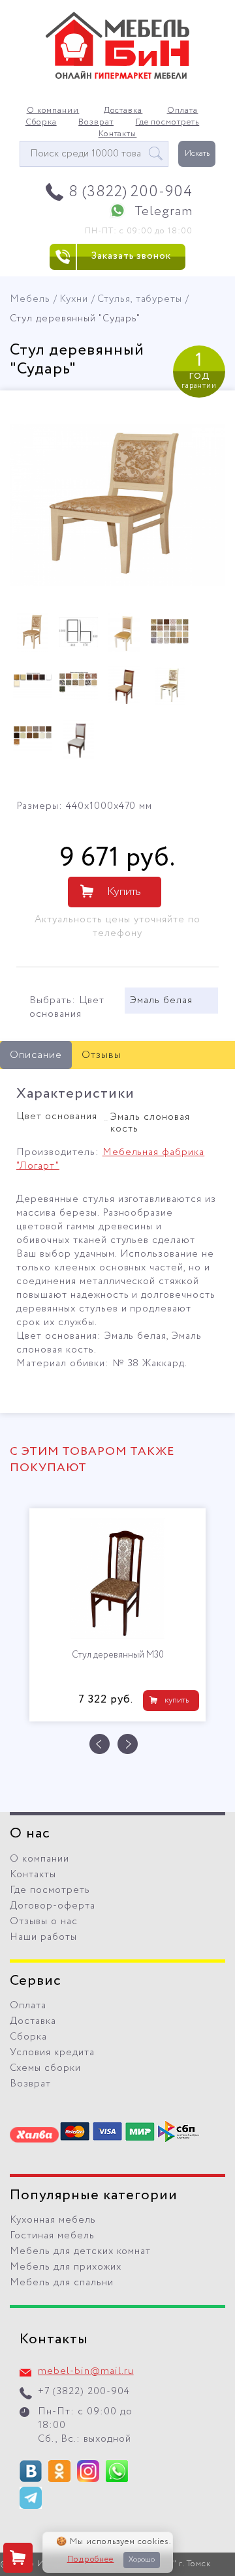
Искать (197, 154)
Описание (36, 1055)
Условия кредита (52, 2053)
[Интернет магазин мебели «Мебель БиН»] (117, 77)
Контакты (118, 134)
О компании (53, 111)
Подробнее (91, 2560)
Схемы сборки (45, 2068)
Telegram (164, 212)
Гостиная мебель (52, 2236)
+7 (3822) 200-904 (84, 2392)
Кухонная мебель (53, 2220)
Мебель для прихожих (66, 2267)
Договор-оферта (53, 1906)
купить (177, 1700)
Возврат (96, 123)
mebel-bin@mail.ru (86, 2371)
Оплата (183, 111)
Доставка (123, 111)
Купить (124, 892)
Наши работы (43, 1937)
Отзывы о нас (44, 1922)
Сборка (41, 123)
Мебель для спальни (62, 2283)
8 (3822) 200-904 (131, 192)
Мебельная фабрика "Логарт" (110, 1159)
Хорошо (142, 2560)
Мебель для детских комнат (80, 2251)
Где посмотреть (168, 123)
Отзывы (102, 1055)
